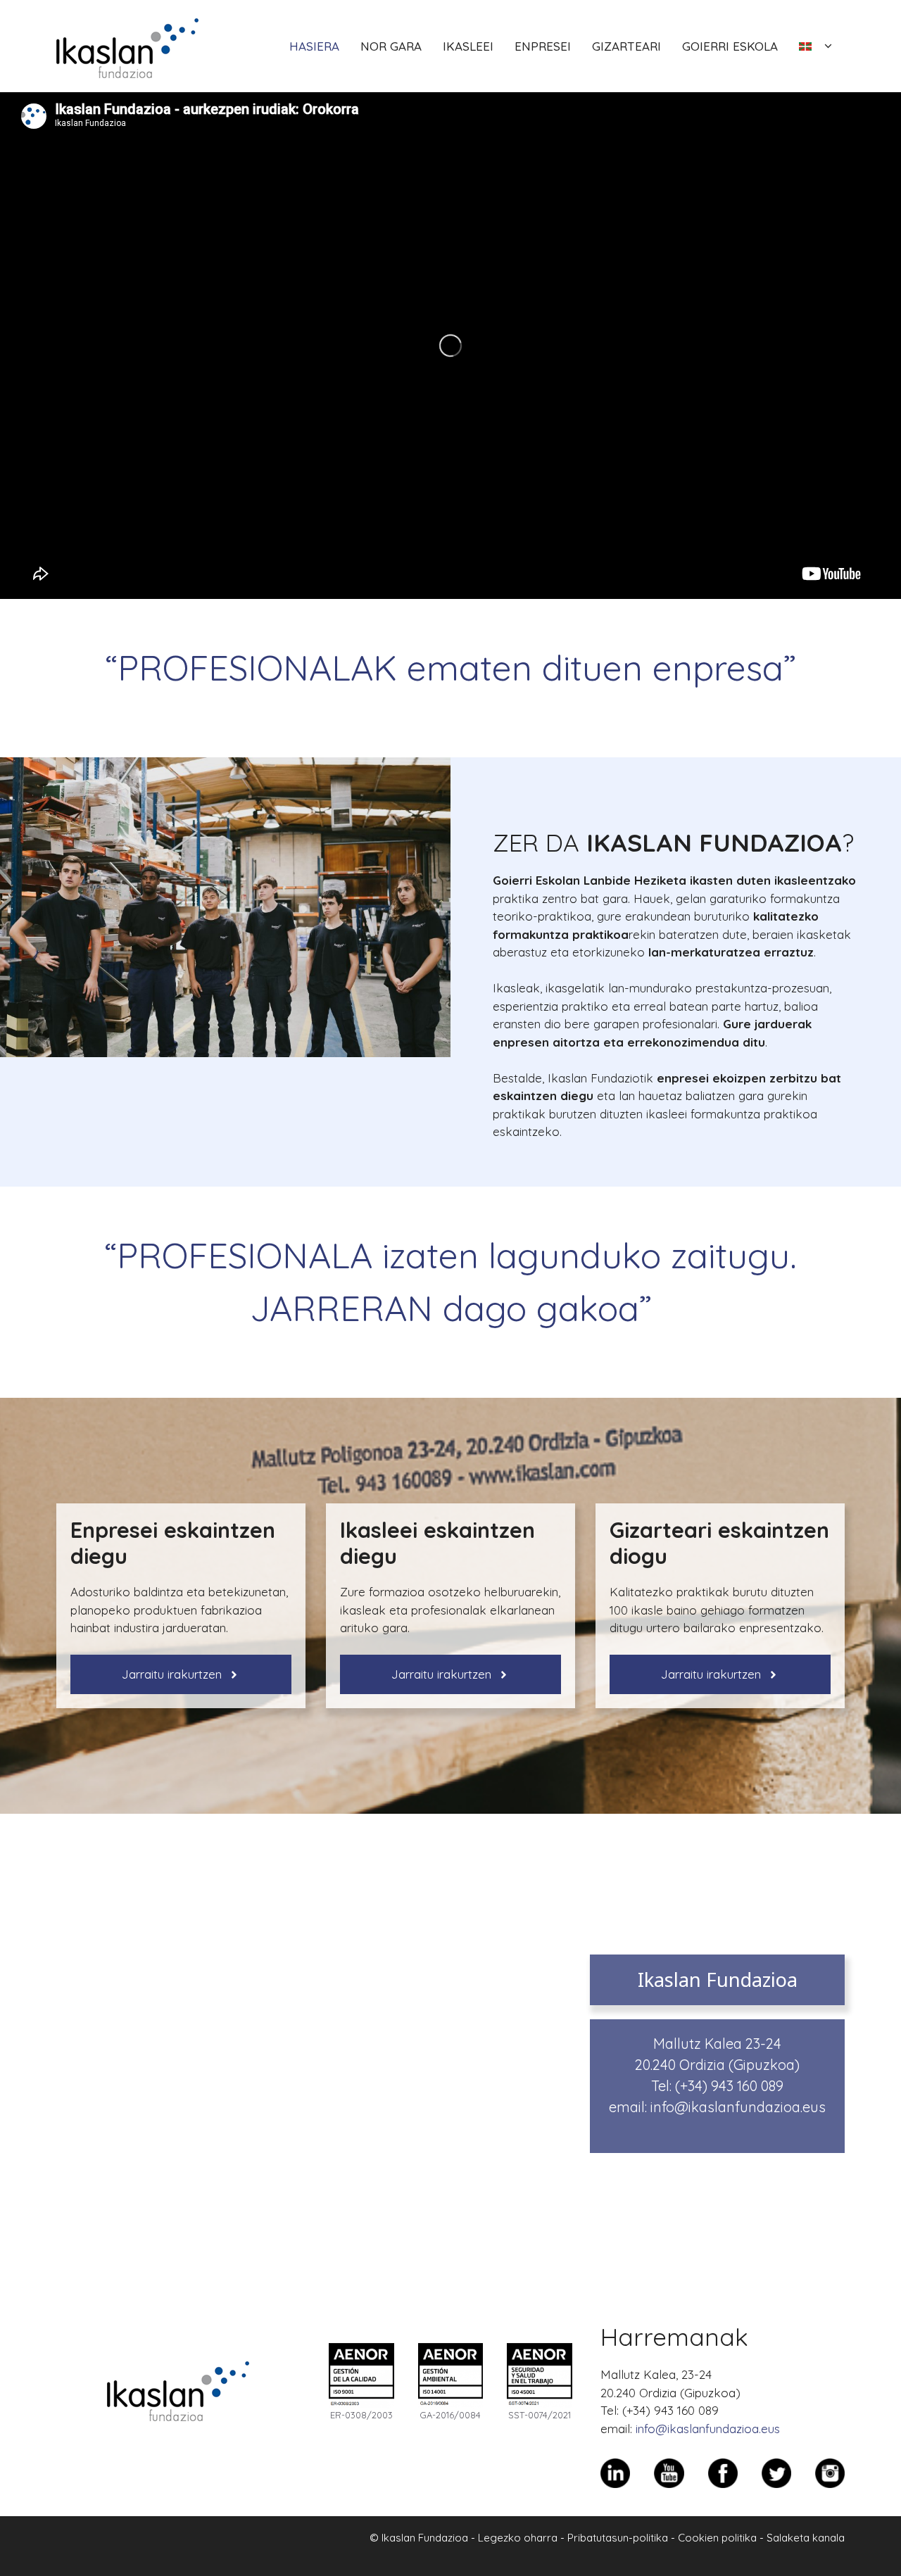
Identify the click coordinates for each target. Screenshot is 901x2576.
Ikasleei (468, 46)
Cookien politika (717, 2538)
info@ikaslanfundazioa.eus (738, 2107)
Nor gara (391, 46)
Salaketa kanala (806, 2538)
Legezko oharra (518, 2538)
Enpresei (543, 46)
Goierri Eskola (730, 46)
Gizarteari (626, 46)
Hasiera (314, 46)
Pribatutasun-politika (618, 2538)
